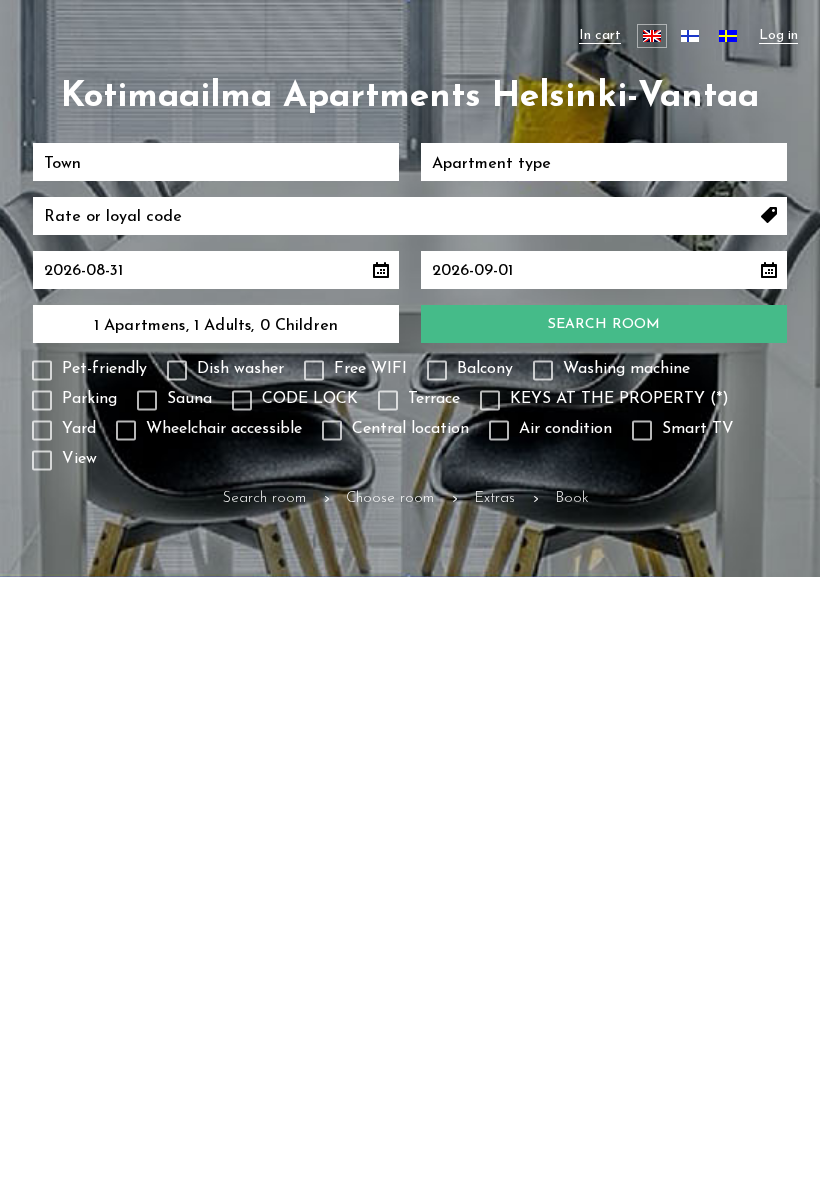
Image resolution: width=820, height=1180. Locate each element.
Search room (604, 324)
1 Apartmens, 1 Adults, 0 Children (216, 326)
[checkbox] (89, 371)
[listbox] (216, 162)
